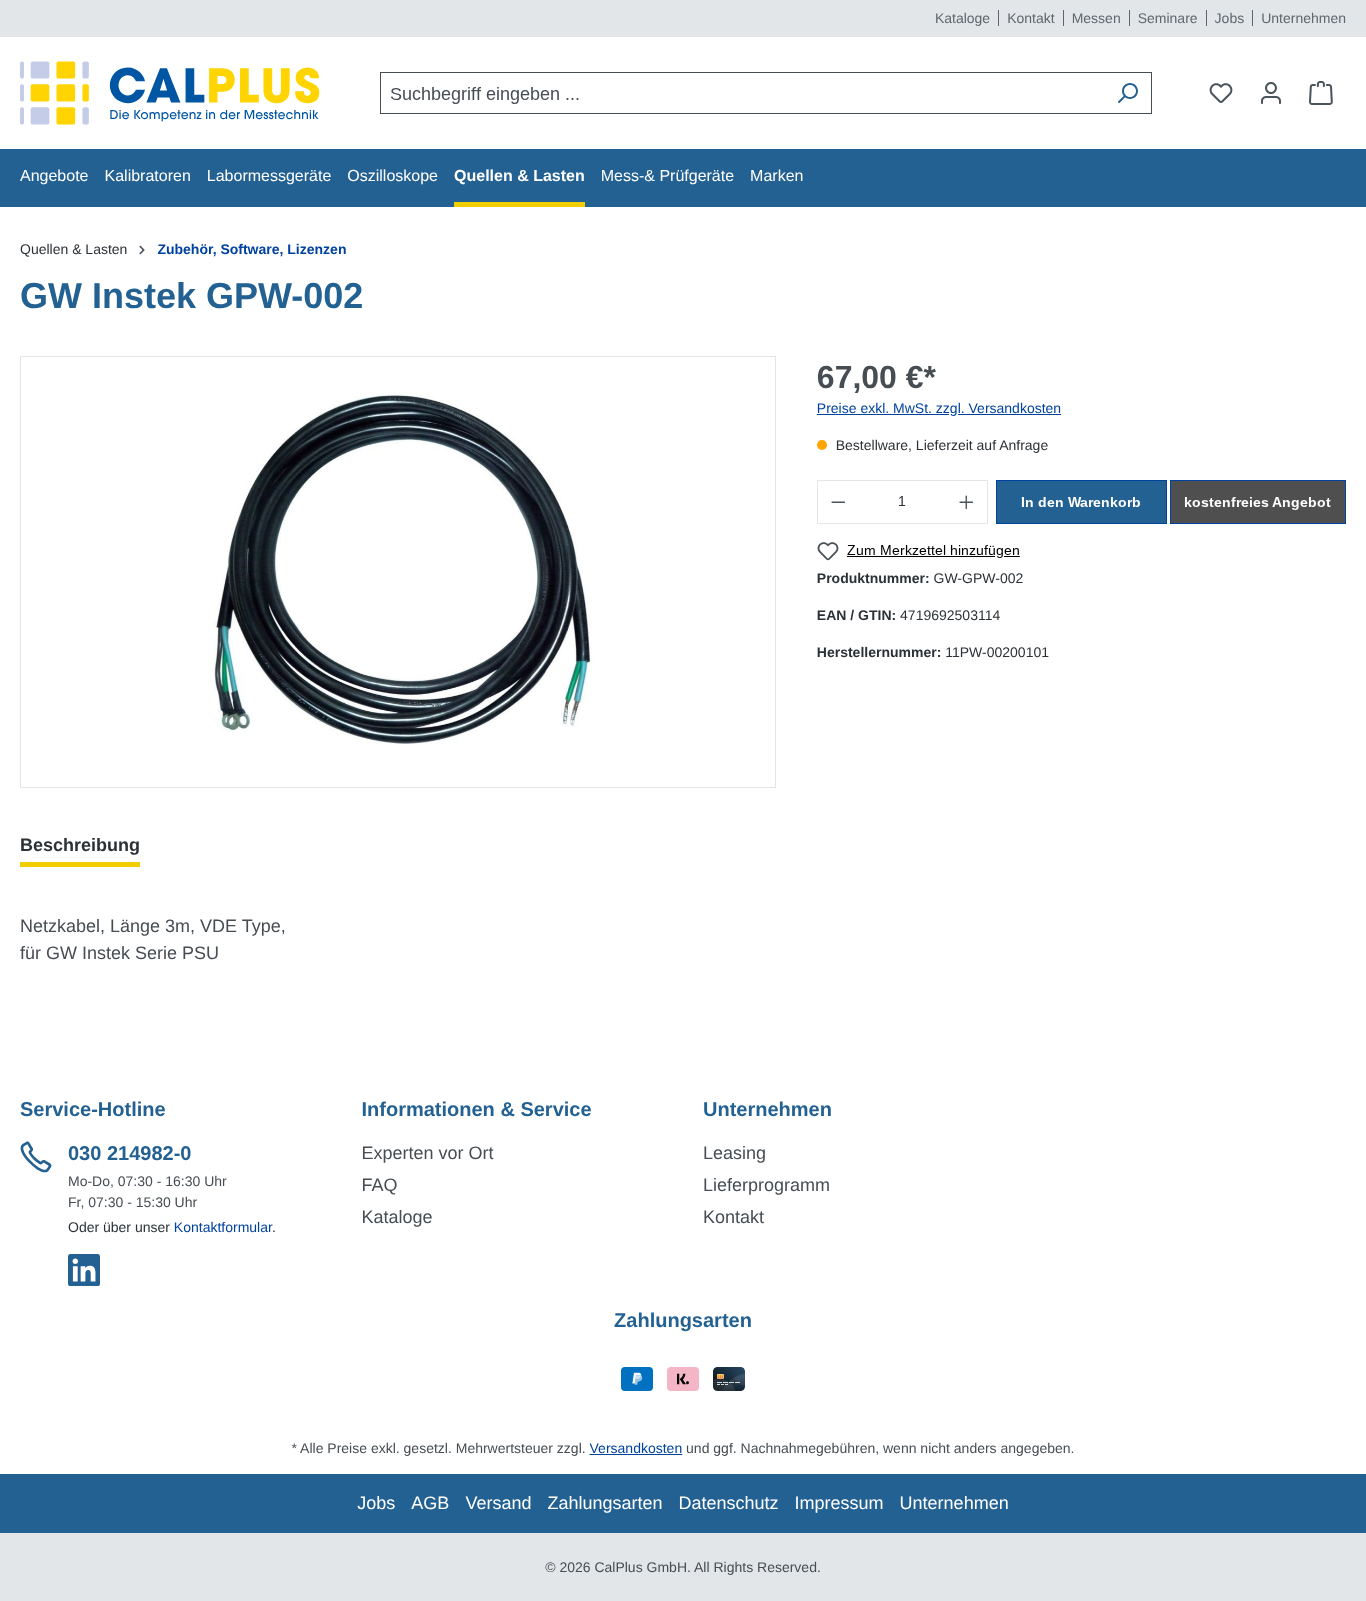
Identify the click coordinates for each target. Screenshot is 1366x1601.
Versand (498, 1503)
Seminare (1168, 18)
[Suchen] (1127, 93)
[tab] (80, 845)
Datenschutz (729, 1503)
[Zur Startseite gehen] (170, 93)
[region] (398, 572)
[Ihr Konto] (1271, 93)
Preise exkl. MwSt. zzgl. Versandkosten (939, 408)
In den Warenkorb (1081, 502)
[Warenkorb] (1321, 93)
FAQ (380, 1185)
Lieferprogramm (766, 1185)
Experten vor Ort (428, 1153)
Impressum (839, 1503)
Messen (1096, 18)
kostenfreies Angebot (1257, 502)
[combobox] (742, 93)
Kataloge (962, 18)
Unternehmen (1303, 18)
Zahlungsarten (604, 1503)
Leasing (734, 1153)
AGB (430, 1503)
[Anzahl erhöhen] (967, 502)
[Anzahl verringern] (838, 502)
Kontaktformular (223, 1227)
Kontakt (1030, 18)
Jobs (1230, 18)
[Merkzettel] (1221, 93)
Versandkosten (636, 1448)
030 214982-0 (129, 1154)
